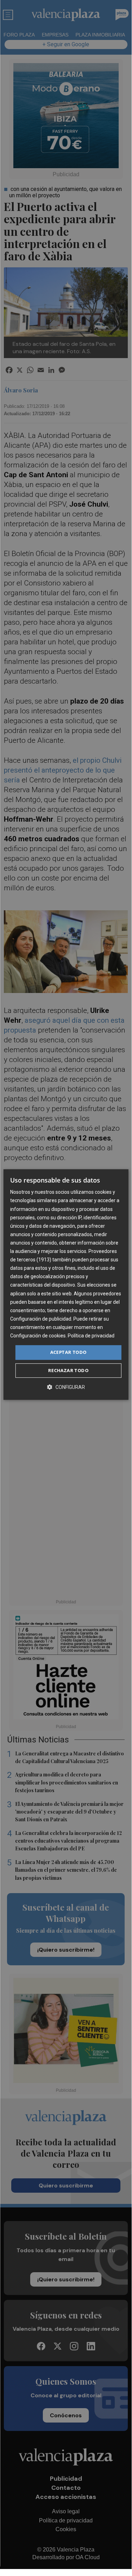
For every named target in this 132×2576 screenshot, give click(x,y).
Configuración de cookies (38, 1336)
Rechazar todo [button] (68, 1370)
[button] (66, 1387)
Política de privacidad (91, 1336)
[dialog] (66, 1284)
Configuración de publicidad (41, 1319)
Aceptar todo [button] (68, 1352)
